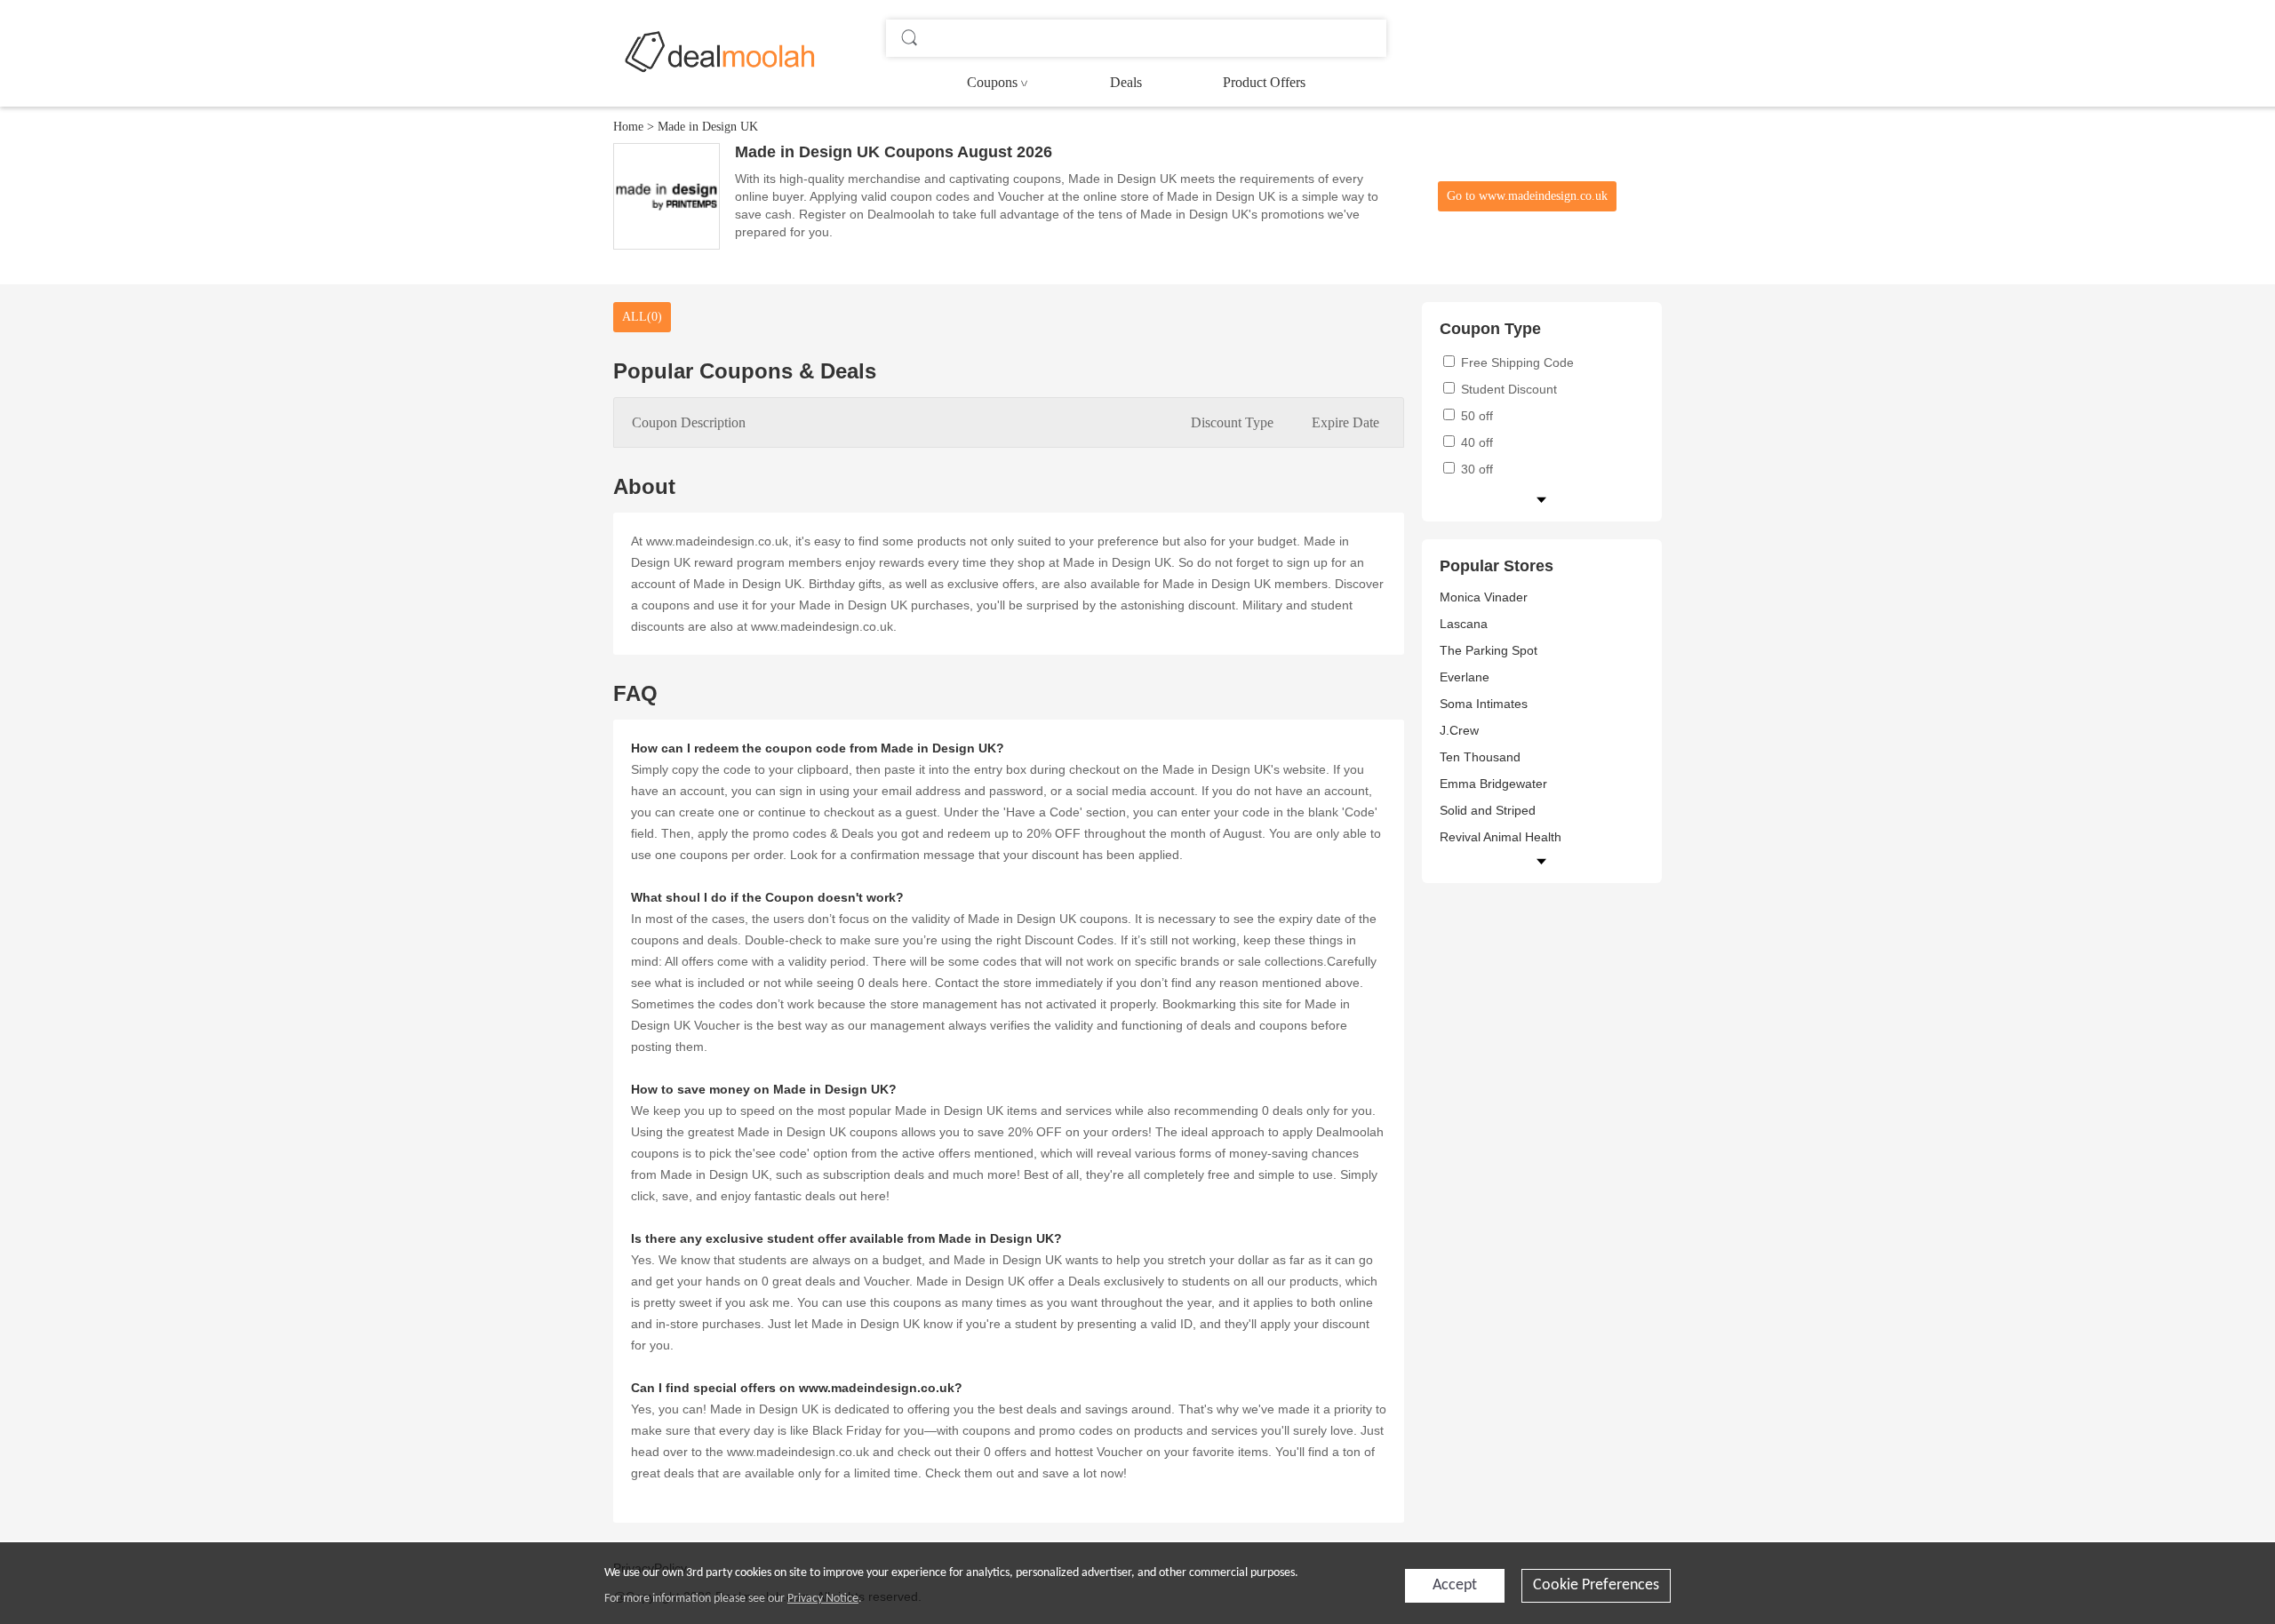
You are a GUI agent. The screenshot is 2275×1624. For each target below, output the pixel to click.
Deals (1126, 82)
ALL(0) (642, 317)
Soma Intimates (1484, 704)
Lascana (1464, 624)
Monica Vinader (1484, 597)
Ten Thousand (1480, 757)
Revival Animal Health (1501, 837)
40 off (1475, 442)
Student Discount (1507, 389)
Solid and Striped (1488, 810)
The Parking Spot (1489, 650)
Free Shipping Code (1516, 362)
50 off (1475, 416)
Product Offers (1264, 82)
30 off (1475, 469)
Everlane (1465, 677)
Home (628, 127)
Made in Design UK (708, 127)
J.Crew (1459, 730)
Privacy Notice (823, 1599)
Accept (1455, 1585)
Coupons (992, 82)
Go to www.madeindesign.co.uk (1527, 196)
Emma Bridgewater (1493, 784)
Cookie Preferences (1596, 1585)
